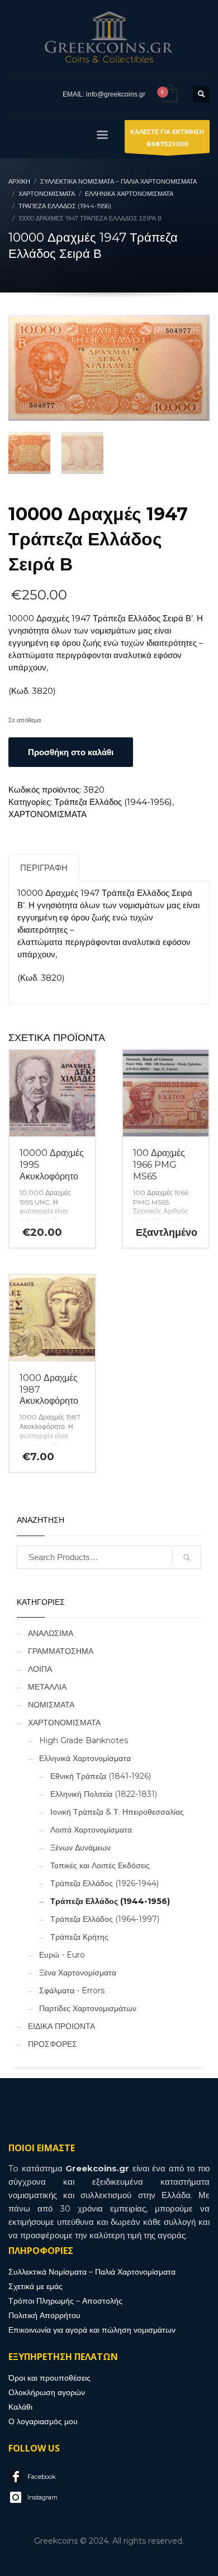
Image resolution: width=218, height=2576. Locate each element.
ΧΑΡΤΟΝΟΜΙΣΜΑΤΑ (48, 814)
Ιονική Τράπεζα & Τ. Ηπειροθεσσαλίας (117, 1812)
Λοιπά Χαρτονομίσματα (91, 1830)
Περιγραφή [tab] (44, 868)
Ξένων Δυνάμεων (80, 1848)
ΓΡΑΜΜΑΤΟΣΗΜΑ (61, 1651)
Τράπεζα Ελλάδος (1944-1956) (113, 802)
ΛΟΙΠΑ (40, 1669)
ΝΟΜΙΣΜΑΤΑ (51, 1705)
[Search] (187, 1557)
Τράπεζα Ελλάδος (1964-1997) (105, 1919)
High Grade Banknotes (84, 1740)
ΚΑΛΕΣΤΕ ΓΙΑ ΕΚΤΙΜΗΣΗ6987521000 (167, 138)
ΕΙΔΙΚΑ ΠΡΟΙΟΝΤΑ (61, 2026)
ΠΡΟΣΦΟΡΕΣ (53, 2044)
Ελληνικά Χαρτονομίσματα (85, 1758)
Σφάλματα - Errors (72, 1990)
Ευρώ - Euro (62, 1955)
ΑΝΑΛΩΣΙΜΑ (51, 1633)
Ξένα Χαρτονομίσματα (78, 1973)
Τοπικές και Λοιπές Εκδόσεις (100, 1865)
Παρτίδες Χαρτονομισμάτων (88, 2008)
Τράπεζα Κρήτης (79, 1937)
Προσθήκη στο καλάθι (71, 752)
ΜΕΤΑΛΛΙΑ (47, 1687)
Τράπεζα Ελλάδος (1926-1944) (105, 1883)
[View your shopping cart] (169, 94)
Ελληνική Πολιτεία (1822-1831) (104, 1794)
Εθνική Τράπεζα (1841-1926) (101, 1776)
